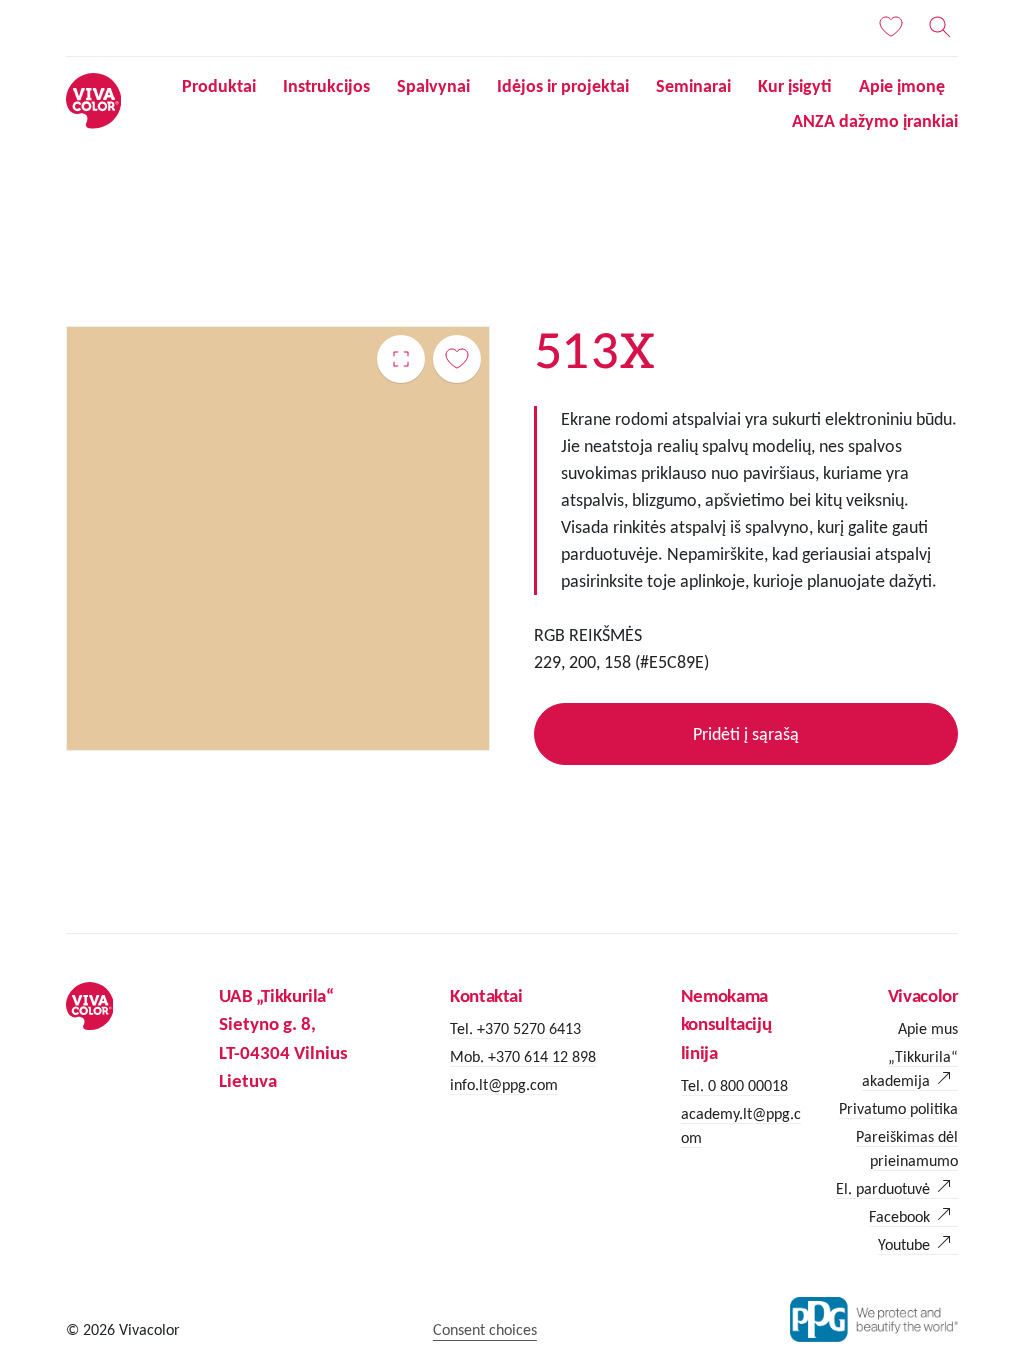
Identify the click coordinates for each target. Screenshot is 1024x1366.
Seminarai (693, 86)
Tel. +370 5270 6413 (515, 1028)
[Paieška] (940, 27)
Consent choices (485, 1329)
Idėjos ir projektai (563, 86)
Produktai (219, 86)
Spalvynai (433, 86)
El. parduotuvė (883, 1188)
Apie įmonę (902, 86)
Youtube (904, 1244)
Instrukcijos (326, 86)
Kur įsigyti (795, 86)
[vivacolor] (93, 99)
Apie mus (928, 1028)
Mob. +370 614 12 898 (523, 1056)
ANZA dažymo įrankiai (875, 121)
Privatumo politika (898, 1108)
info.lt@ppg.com (504, 1084)
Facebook (899, 1216)
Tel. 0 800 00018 (734, 1085)
